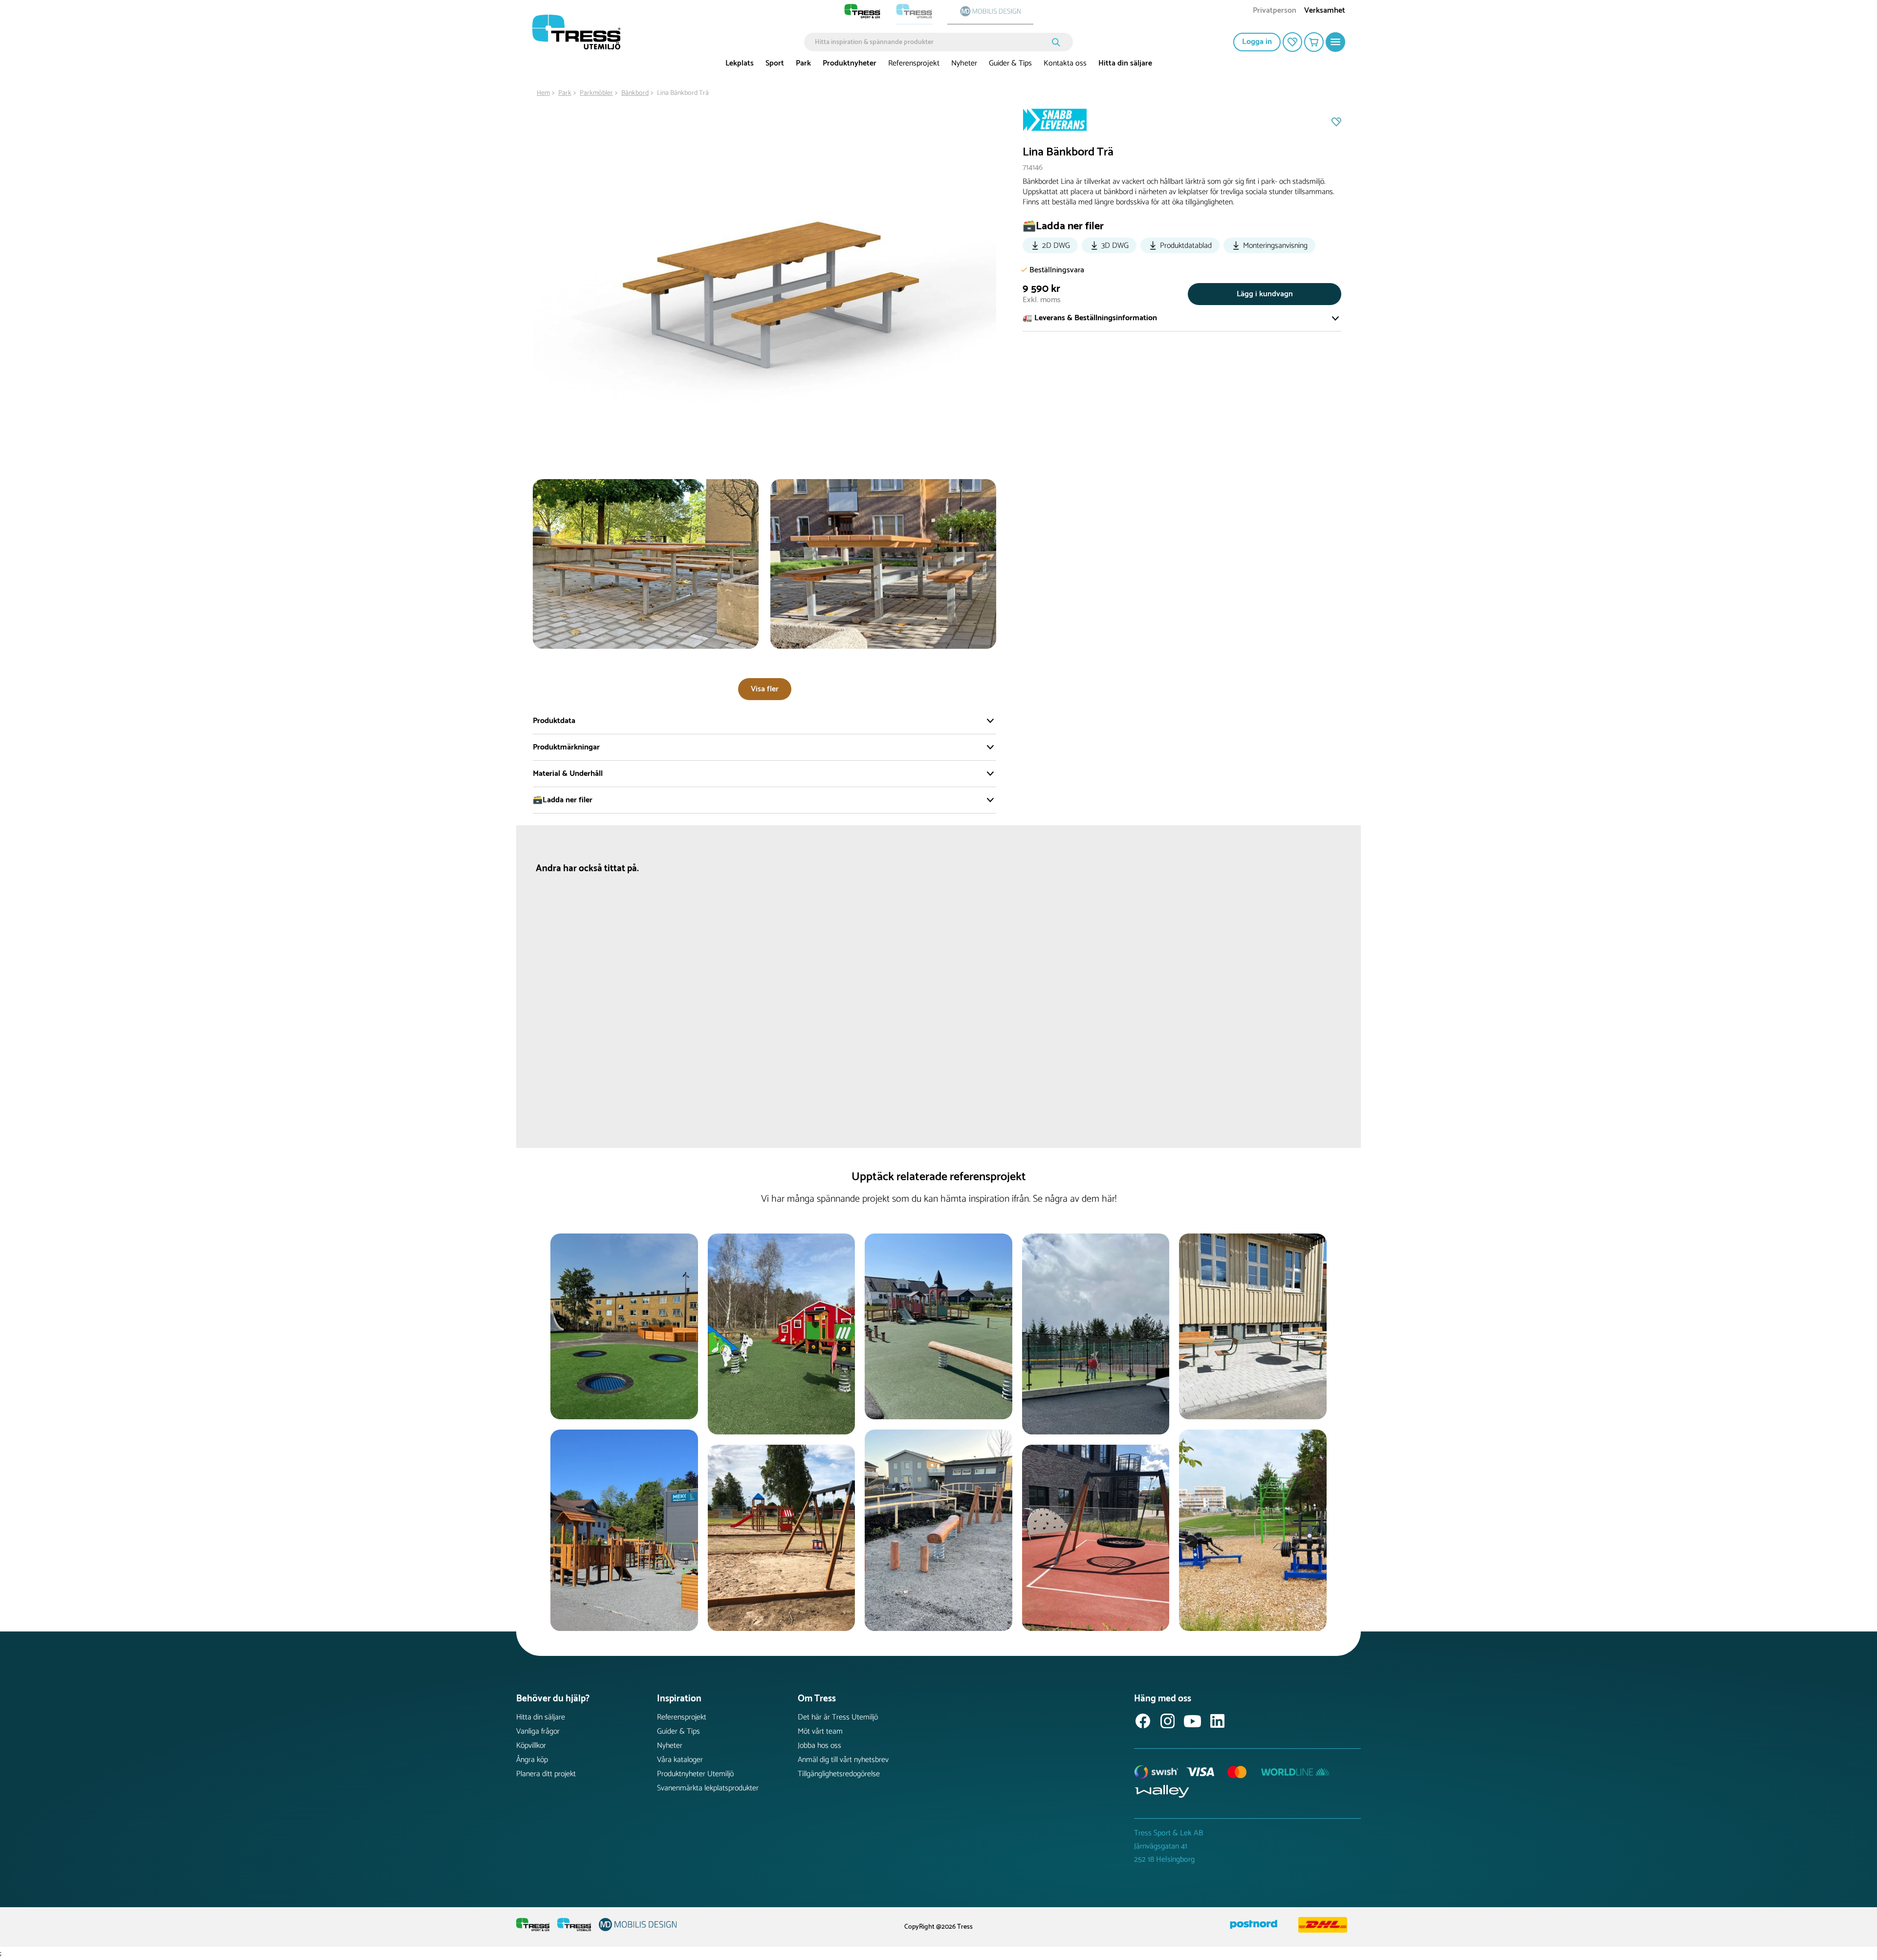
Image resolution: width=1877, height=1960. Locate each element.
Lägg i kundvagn (1265, 294)
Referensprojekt (914, 63)
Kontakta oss (1065, 63)
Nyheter (964, 63)
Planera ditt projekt (546, 1774)
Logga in (1257, 42)
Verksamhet (1325, 11)
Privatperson (1275, 11)
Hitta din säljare (1125, 63)
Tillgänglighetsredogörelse (839, 1774)
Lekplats (740, 63)
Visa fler (765, 689)
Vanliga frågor (538, 1731)
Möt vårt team (820, 1731)
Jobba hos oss (819, 1746)
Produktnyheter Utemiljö (695, 1774)
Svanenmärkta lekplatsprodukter (708, 1788)
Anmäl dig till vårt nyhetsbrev (843, 1760)
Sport (775, 63)
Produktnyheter (850, 63)
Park (803, 63)
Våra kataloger (680, 1760)
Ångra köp (532, 1760)
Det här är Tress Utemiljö (838, 1717)
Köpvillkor (531, 1746)
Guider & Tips (1010, 63)
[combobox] (931, 42)
